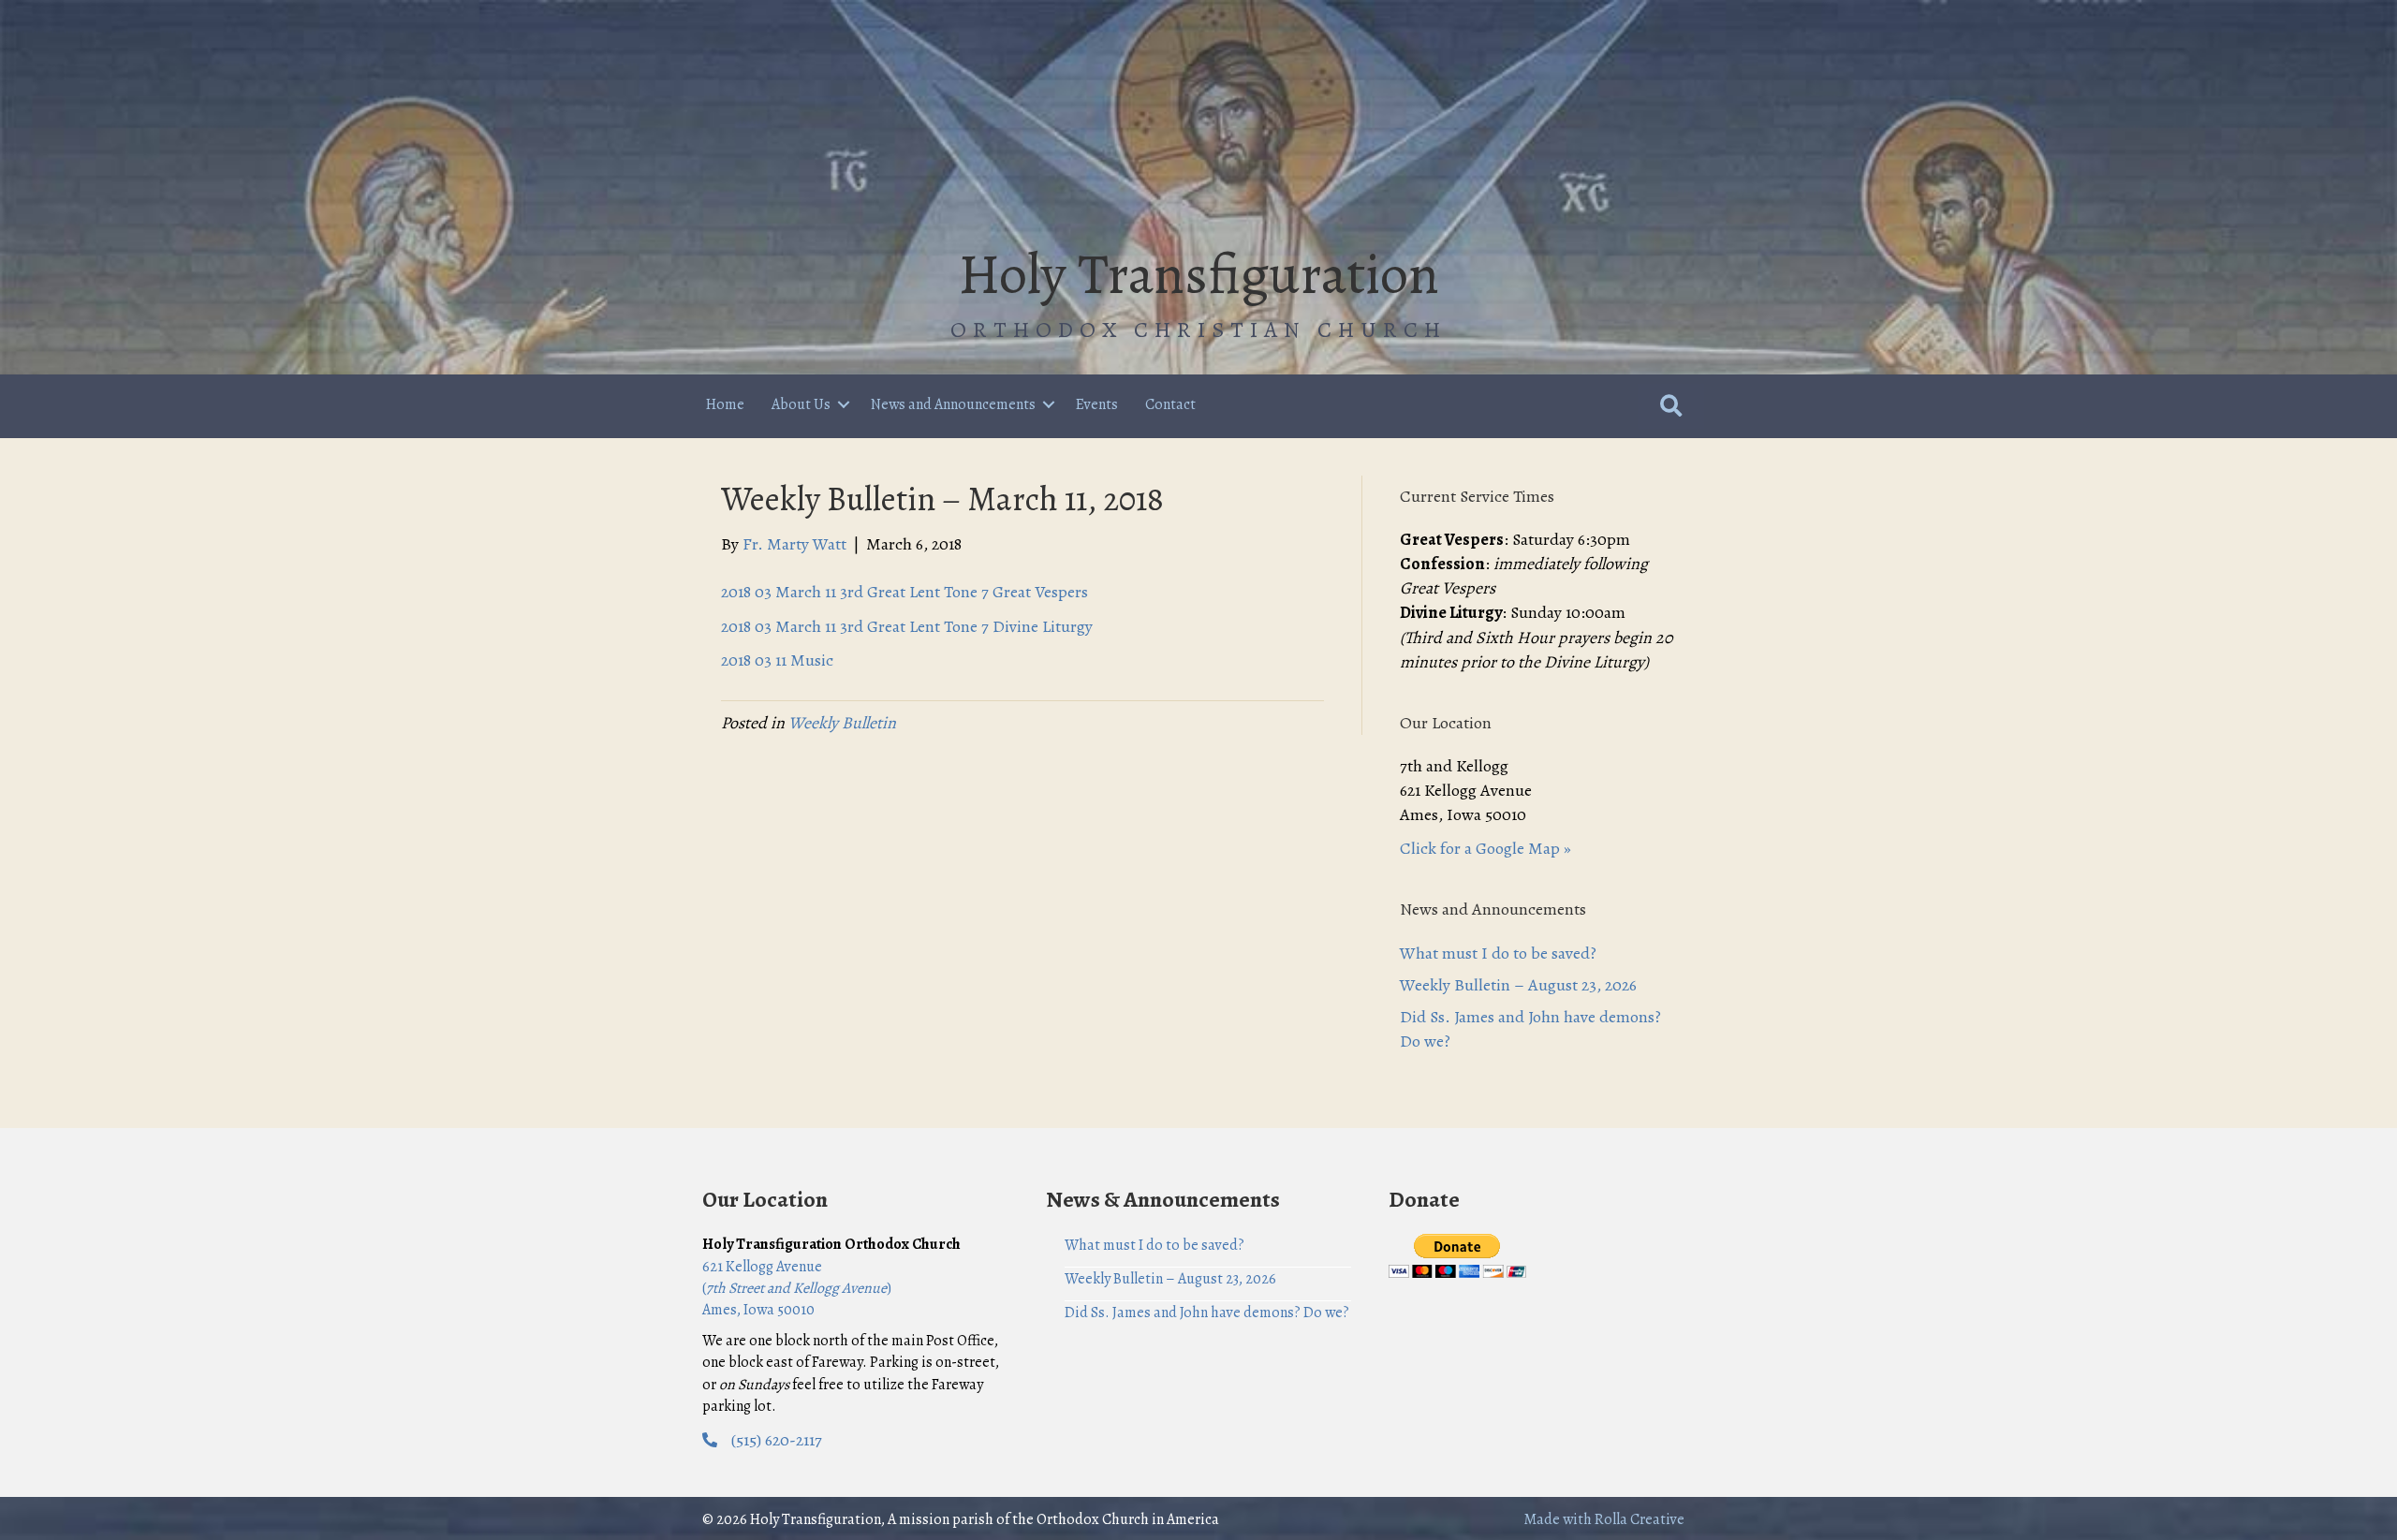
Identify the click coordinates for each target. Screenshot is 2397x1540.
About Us (801, 404)
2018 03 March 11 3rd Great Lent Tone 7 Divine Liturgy (907, 626)
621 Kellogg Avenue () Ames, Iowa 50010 (797, 1288)
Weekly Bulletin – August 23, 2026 (1518, 985)
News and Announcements (953, 404)
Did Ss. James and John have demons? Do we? (1207, 1313)
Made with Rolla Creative (1604, 1519)
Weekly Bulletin (842, 723)
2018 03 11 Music (777, 660)
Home (725, 404)
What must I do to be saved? (1498, 953)
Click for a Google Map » (1485, 848)
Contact (1170, 404)
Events (1097, 404)
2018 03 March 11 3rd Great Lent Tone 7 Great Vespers (904, 592)
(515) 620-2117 (777, 1440)
